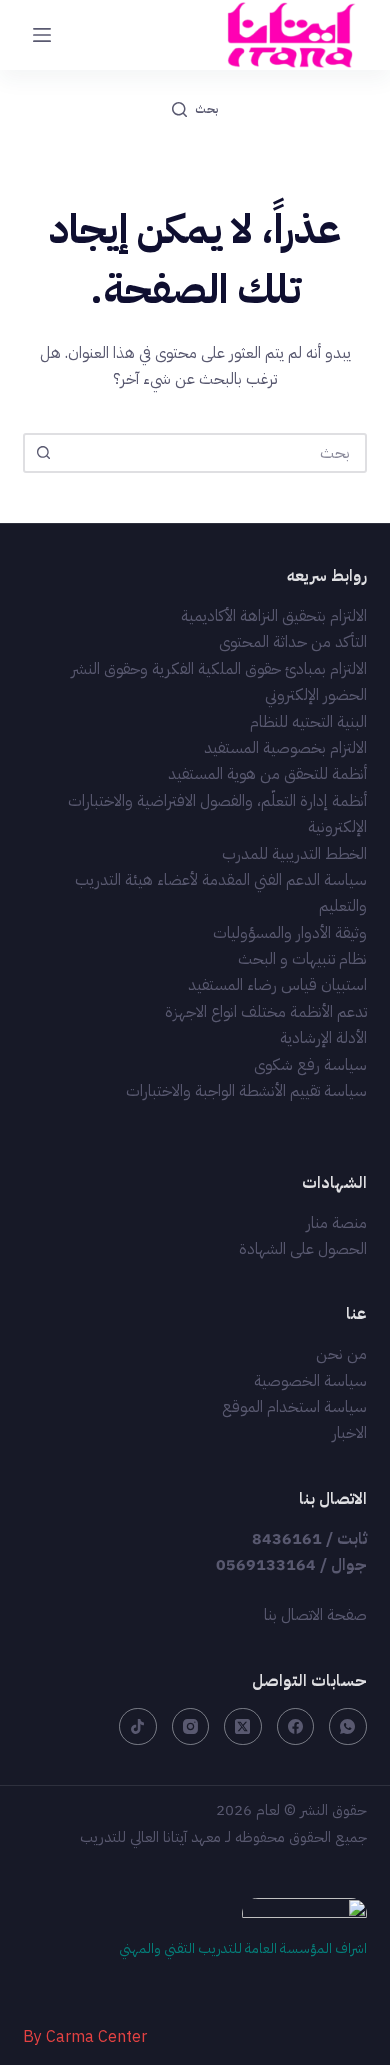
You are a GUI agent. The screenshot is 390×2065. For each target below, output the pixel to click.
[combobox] (212, 453)
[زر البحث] (43, 453)
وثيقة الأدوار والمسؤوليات (290, 933)
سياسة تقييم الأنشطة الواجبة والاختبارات (246, 1091)
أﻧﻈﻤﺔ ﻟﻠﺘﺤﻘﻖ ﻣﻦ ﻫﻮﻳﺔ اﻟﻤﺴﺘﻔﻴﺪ (267, 774)
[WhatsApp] (348, 1727)
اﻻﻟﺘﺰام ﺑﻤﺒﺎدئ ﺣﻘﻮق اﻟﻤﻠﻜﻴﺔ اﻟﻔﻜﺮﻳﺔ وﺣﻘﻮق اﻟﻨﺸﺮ (219, 669)
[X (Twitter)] (243, 1727)
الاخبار (349, 1433)
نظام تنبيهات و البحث (302, 959)
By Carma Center (85, 2037)
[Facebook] (296, 1727)
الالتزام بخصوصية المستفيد (285, 748)
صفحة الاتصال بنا (315, 1615)
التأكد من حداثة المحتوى (293, 642)
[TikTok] (138, 1727)
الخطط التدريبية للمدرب (294, 854)
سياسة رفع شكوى (310, 1065)
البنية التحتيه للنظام (308, 722)
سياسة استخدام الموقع (294, 1407)
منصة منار (336, 1223)
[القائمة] (42, 35)
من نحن (341, 1354)
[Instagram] (191, 1727)
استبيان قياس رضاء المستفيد (277, 985)
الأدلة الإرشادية (323, 1038)
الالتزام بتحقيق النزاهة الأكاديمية (274, 616)
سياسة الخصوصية (310, 1381)
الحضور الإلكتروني (316, 695)
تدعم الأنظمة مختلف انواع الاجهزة (266, 1012)
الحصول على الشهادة (303, 1249)
